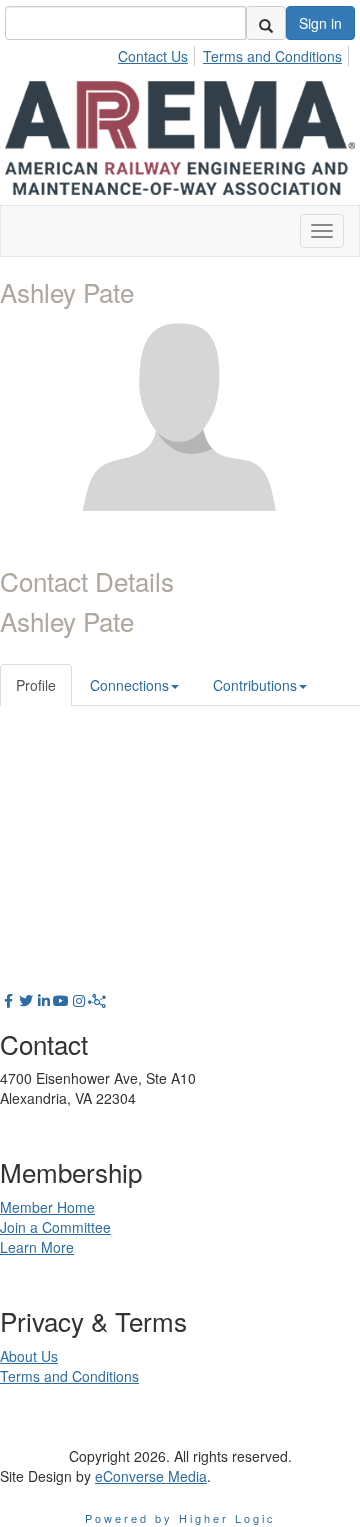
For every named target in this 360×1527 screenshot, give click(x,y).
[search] (266, 23)
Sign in (320, 23)
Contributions (255, 685)
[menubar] (235, 53)
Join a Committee (55, 1227)
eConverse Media (151, 1476)
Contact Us (153, 56)
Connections (129, 685)
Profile (36, 685)
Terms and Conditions (272, 56)
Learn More (37, 1247)
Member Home (47, 1207)
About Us (29, 1356)
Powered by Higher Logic (180, 1518)
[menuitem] (158, 53)
